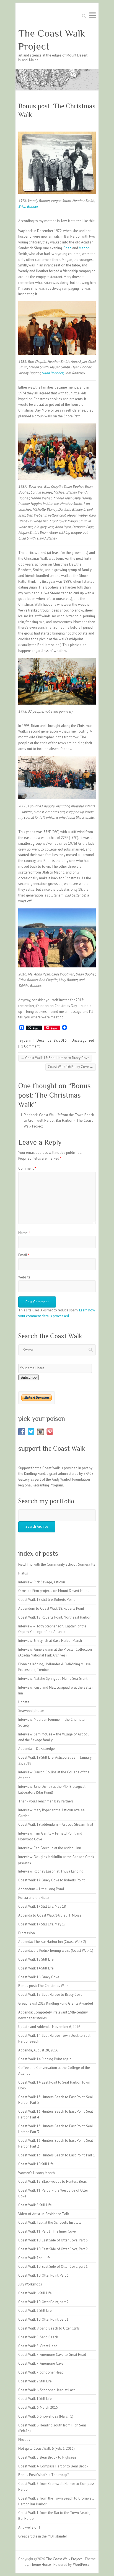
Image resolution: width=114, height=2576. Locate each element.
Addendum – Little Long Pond (41, 1889)
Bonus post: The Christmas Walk (43, 1986)
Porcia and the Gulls (34, 1898)
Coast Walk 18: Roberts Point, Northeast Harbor (54, 1617)
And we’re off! (29, 2527)
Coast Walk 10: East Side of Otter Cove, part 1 (53, 2266)
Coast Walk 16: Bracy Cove (71, 1067)
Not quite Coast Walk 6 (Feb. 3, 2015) (46, 2448)
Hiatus (23, 1573)
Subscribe (28, 1377)
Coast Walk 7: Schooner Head (41, 2372)
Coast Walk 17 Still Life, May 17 (42, 1924)
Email (24, 1255)
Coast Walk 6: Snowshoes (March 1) (46, 2416)
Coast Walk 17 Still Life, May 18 (42, 1906)
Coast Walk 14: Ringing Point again (45, 2059)
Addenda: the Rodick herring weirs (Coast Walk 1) (56, 1950)
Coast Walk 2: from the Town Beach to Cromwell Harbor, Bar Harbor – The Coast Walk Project (59, 1121)
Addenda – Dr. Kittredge (37, 1749)
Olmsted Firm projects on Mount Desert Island (54, 1591)
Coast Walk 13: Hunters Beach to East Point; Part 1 (57, 2155)
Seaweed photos (31, 1711)
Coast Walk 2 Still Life (35, 2381)
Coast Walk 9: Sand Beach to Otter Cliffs (49, 2328)
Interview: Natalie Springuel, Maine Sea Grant (53, 1679)
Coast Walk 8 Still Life (35, 2205)
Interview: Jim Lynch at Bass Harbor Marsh (50, 1641)
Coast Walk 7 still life (34, 2258)
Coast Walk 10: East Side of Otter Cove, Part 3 (53, 2240)
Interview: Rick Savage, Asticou (42, 1582)
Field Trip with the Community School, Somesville (57, 1564)
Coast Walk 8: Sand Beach (38, 2337)
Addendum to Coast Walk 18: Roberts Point (51, 1608)
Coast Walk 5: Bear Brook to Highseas (47, 2457)
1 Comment (30, 1046)
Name (24, 1233)
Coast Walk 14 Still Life (36, 1968)
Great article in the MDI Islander (43, 2536)
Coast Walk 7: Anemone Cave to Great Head (52, 2355)
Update (24, 1702)
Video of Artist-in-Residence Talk (44, 2214)
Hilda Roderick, (53, 373)
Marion (84, 248)
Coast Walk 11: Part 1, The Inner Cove (47, 2231)
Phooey (24, 2440)
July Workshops (30, 2284)
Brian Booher (28, 206)
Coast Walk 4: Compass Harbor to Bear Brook (53, 2466)
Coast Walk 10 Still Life (36, 2164)
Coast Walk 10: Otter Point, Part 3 (43, 2275)
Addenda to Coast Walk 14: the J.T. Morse (50, 1915)
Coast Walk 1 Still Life (35, 2399)
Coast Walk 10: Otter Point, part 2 (43, 2302)
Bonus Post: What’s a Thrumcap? (43, 2475)
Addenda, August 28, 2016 (38, 2050)
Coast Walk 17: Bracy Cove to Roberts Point (51, 1880)
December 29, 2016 (51, 1040)
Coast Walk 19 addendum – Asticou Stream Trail (56, 1824)
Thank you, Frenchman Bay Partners (46, 1801)
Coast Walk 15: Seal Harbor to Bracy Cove (55, 1058)
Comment (27, 1168)
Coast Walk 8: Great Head (38, 2346)
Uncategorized (83, 1040)
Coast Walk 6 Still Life (35, 2293)
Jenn (28, 1040)
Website (24, 1277)
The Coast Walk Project (52, 40)
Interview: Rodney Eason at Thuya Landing (51, 1871)
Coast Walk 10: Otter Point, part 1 (43, 2319)
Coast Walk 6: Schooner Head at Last (46, 2390)
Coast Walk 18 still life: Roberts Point (46, 1600)
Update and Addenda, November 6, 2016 (49, 2027)
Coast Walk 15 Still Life (36, 1959)
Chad (67, 248)
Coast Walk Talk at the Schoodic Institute (50, 2222)
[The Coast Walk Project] (57, 72)
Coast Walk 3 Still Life (35, 2311)
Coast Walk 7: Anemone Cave (41, 2363)
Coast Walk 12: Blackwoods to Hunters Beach (53, 2181)
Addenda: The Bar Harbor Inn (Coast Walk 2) (52, 1942)
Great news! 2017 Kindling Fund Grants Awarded (56, 2003)
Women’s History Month (37, 2173)
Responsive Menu (92, 15)
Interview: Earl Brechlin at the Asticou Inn (50, 1848)
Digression (27, 1933)
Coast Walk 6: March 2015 (38, 2407)
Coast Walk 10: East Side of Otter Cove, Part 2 (53, 2249)
